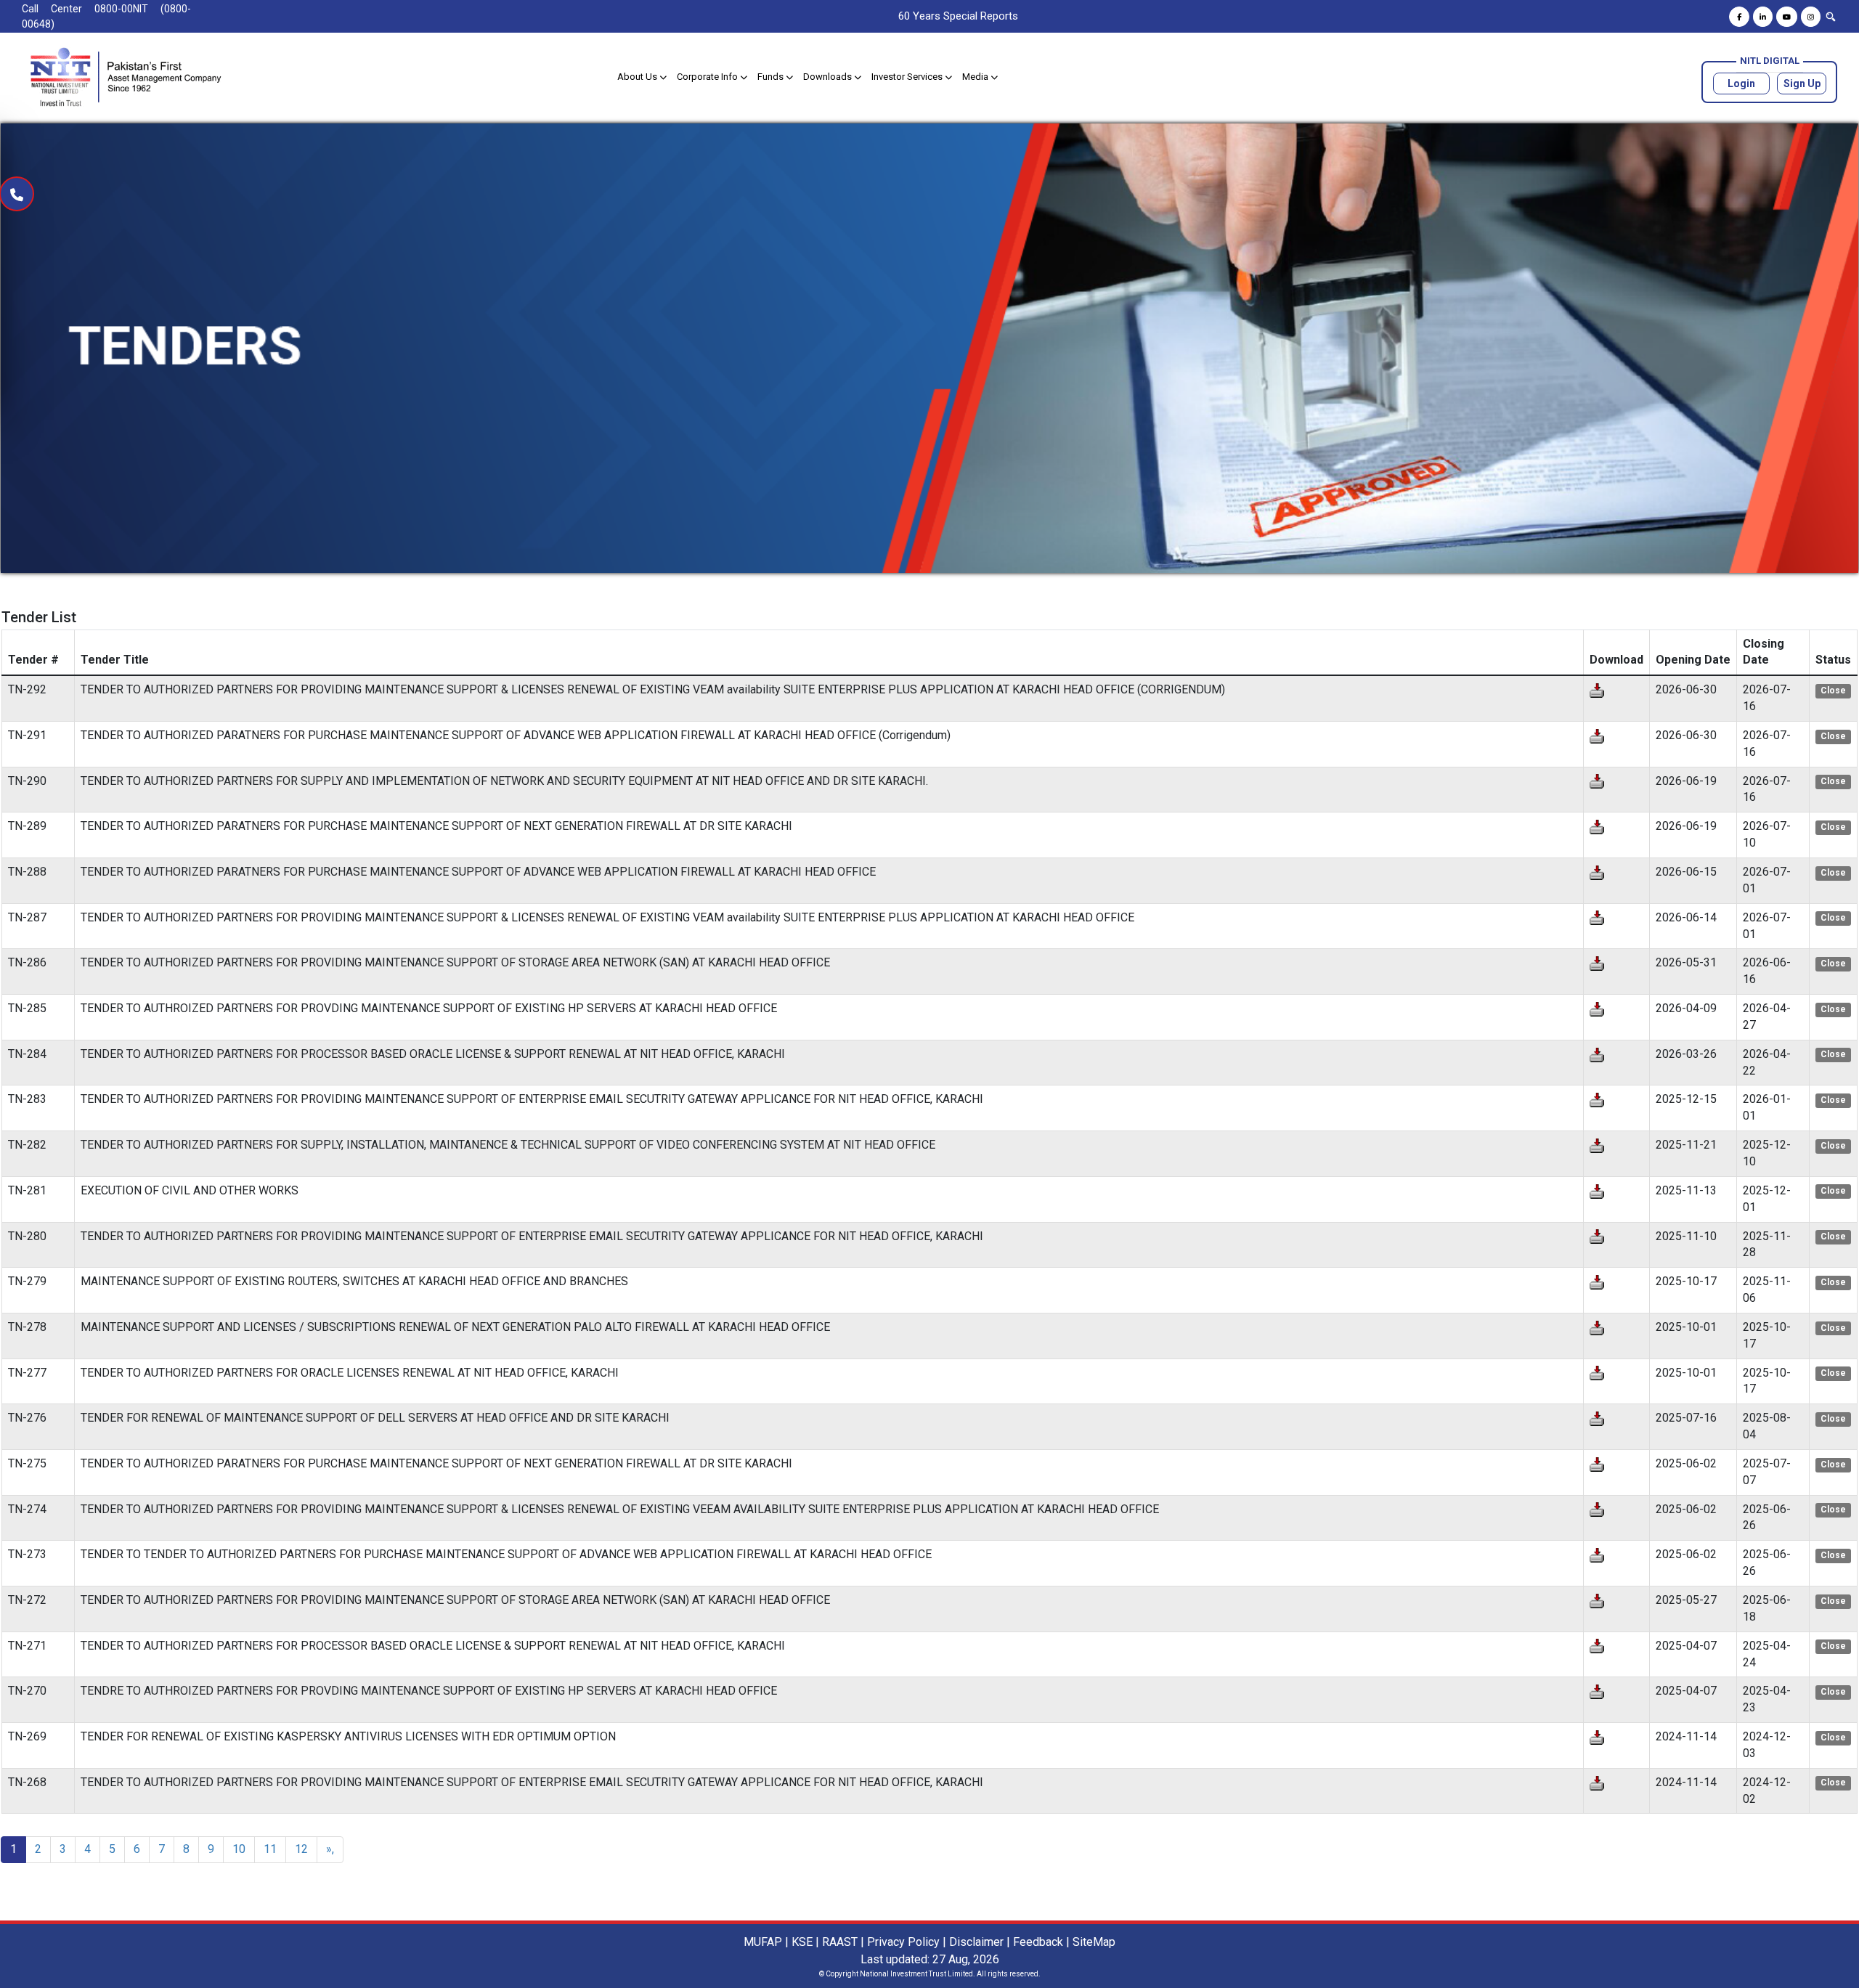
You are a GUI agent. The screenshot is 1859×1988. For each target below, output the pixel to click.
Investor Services (908, 77)
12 (301, 1849)
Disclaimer (976, 1942)
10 (239, 1849)
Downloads (829, 77)
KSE (802, 1942)
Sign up (1802, 83)
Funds (772, 77)
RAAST (840, 1942)
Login (1741, 83)
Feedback (1038, 1942)
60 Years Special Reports (958, 16)
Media (976, 77)
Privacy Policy (903, 1942)
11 (270, 1849)
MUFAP (763, 1942)
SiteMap (1094, 1942)
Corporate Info (708, 77)
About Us (638, 77)
